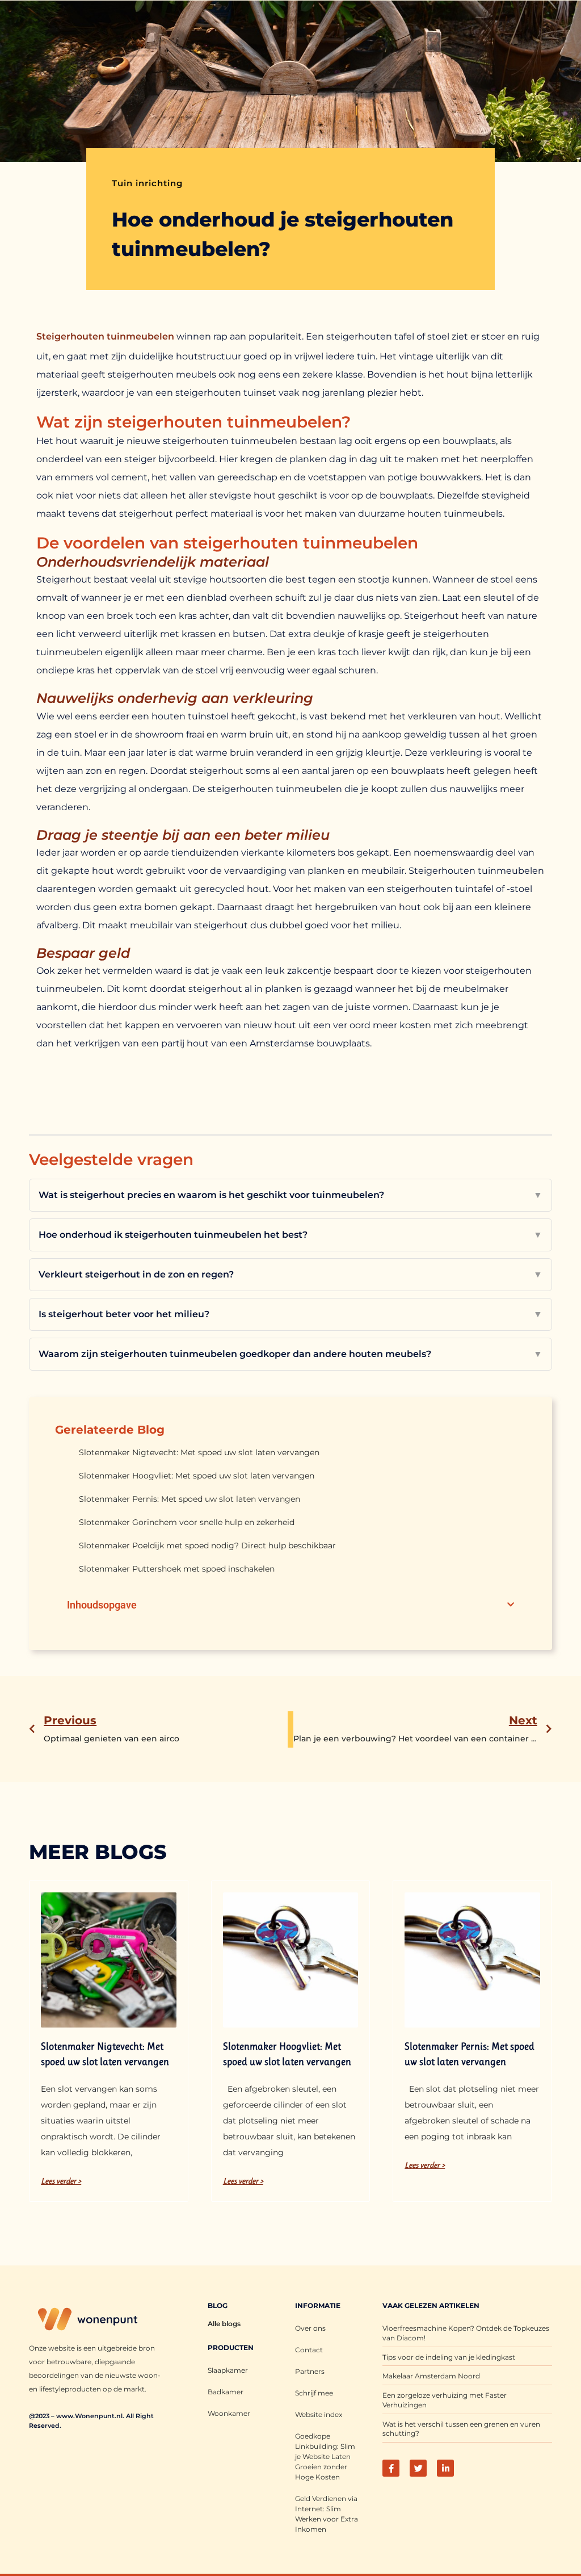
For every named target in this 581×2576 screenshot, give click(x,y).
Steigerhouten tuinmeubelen (105, 336)
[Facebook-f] (391, 2468)
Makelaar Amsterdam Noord (431, 2376)
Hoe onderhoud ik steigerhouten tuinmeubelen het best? (290, 1235)
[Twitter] (418, 2468)
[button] (511, 1605)
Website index (319, 2414)
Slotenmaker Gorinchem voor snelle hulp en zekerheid (187, 1522)
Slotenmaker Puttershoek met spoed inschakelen (177, 1569)
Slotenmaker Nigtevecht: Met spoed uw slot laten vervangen (199, 1452)
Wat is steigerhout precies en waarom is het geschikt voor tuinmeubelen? (290, 1195)
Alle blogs (224, 2324)
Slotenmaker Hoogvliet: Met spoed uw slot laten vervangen (197, 1476)
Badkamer (226, 2392)
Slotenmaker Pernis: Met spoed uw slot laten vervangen (190, 1499)
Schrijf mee (314, 2393)
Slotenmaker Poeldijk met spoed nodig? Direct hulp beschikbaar (207, 1545)
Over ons (310, 2328)
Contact (309, 2350)
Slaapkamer (228, 2370)
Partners (310, 2371)
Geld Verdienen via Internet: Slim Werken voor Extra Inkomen (327, 2514)
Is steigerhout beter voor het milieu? (290, 1314)
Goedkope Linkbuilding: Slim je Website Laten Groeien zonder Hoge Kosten (325, 2456)
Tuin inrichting (147, 183)
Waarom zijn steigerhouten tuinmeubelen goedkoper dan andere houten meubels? (290, 1354)
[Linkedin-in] (445, 2468)
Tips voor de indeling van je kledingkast (449, 2357)
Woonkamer (229, 2413)
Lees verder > (61, 2181)
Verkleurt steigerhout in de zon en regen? (290, 1274)
